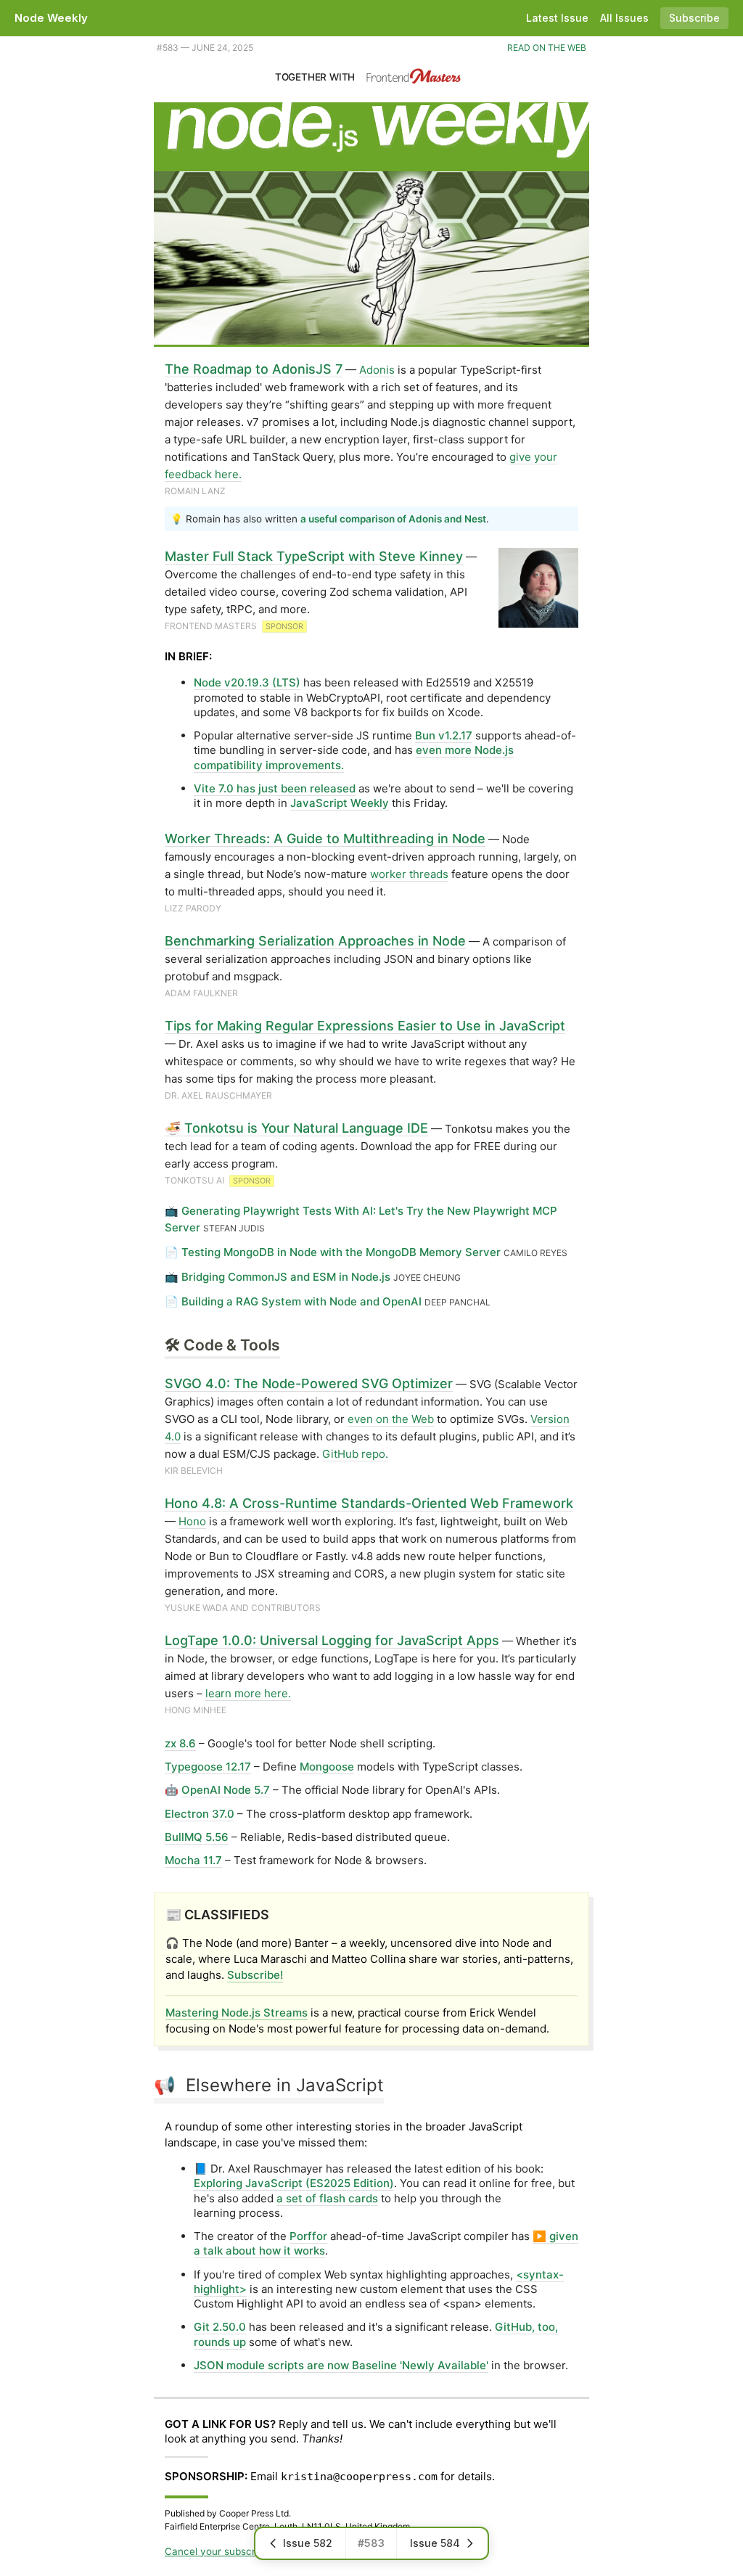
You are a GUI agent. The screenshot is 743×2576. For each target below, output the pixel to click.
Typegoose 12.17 (208, 1767)
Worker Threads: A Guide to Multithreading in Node (325, 838)
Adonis (377, 370)
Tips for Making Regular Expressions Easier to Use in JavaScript (365, 1026)
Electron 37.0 (200, 1814)
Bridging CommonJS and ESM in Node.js (286, 1277)
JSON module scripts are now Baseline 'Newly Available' (341, 2365)
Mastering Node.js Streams (237, 2013)
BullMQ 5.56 (197, 1837)
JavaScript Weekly (340, 803)
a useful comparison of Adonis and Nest (393, 519)
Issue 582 (308, 2543)
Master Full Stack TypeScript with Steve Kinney (314, 556)
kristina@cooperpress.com (359, 2477)
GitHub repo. (355, 1454)
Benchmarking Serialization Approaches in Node (315, 941)
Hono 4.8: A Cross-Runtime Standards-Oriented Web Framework (369, 1503)
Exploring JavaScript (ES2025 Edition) (294, 2183)
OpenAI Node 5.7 (226, 1790)
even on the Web (391, 1419)
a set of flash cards (327, 2198)
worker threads (409, 874)
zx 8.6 (180, 1743)
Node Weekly (51, 18)
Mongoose (327, 1767)
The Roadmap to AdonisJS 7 (254, 369)
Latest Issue (557, 18)
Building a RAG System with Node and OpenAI (301, 1301)
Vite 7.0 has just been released (275, 788)
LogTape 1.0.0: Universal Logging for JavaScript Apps (332, 1640)
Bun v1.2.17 (444, 735)
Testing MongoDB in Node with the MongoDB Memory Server (341, 1252)
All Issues (624, 18)
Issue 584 (435, 2543)
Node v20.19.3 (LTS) (247, 682)
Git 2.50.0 (220, 2327)
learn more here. (248, 1693)
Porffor (308, 2236)
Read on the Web (547, 48)
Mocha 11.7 (193, 1860)
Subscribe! (255, 1975)
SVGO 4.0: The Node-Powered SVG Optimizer (309, 1383)
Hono (192, 1521)
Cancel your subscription (223, 2551)
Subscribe (694, 18)
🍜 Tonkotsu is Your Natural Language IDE (296, 1128)
